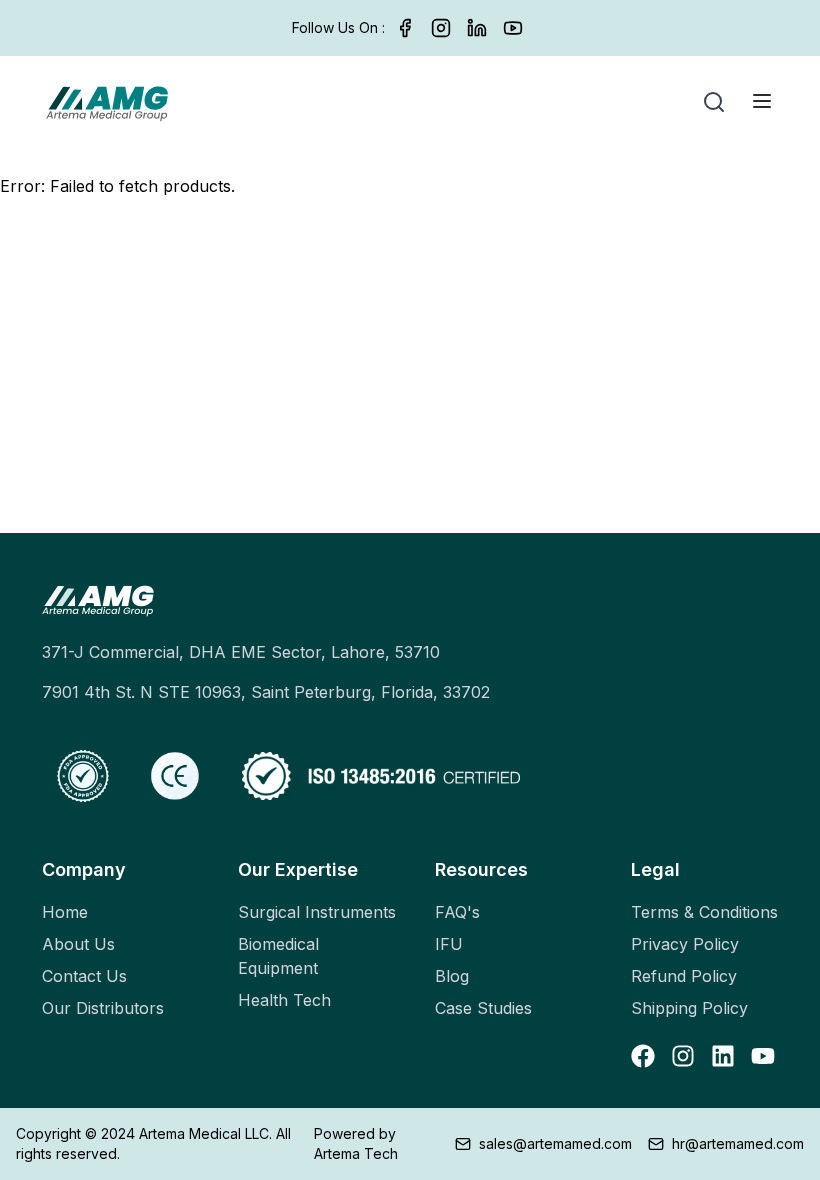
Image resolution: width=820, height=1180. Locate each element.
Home (65, 912)
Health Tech (284, 1000)
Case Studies (483, 1008)
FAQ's (457, 912)
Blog (452, 976)
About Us (78, 944)
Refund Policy (684, 976)
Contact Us (84, 976)
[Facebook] (405, 28)
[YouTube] (513, 28)
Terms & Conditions (704, 912)
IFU (449, 944)
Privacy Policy (685, 944)
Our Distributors (103, 1008)
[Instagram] (441, 28)
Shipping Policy (689, 1008)
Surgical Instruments (317, 912)
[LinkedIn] (477, 28)
